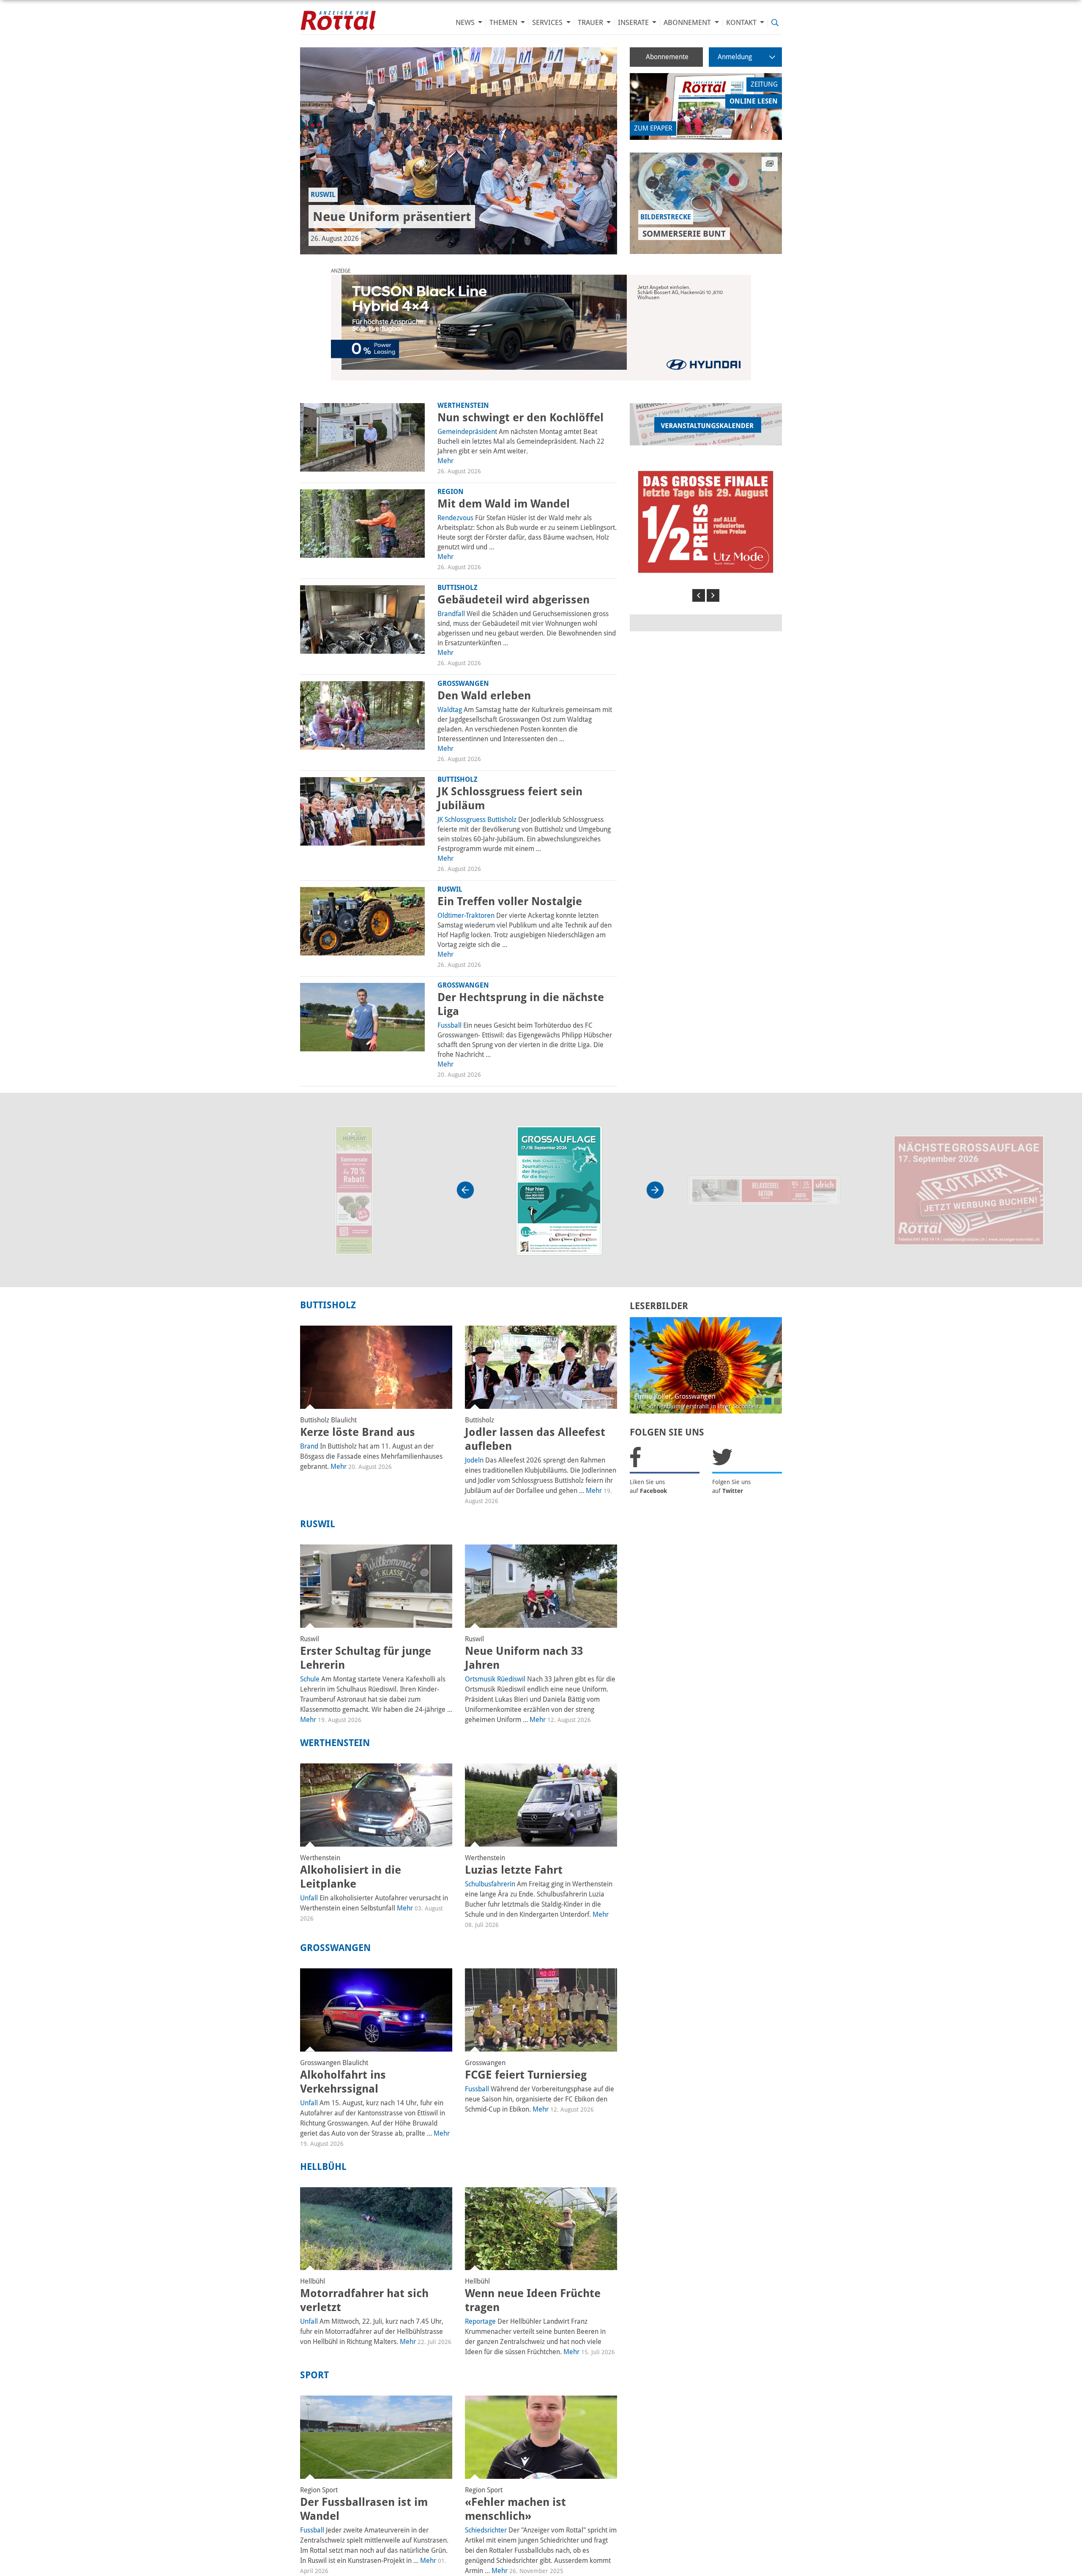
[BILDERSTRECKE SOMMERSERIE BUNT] (706, 203)
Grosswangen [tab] (335, 1948)
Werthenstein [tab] (335, 1743)
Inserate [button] (634, 23)
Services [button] (548, 23)
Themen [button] (504, 23)
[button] (699, 595)
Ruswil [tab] (318, 1524)
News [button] (466, 23)
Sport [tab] (314, 2375)
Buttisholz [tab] (328, 1305)
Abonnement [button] (688, 23)
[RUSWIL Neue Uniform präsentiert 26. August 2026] (459, 151)
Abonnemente (667, 57)
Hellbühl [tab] (323, 2167)
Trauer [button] (591, 23)
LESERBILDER (659, 1306)
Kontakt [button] (742, 23)
